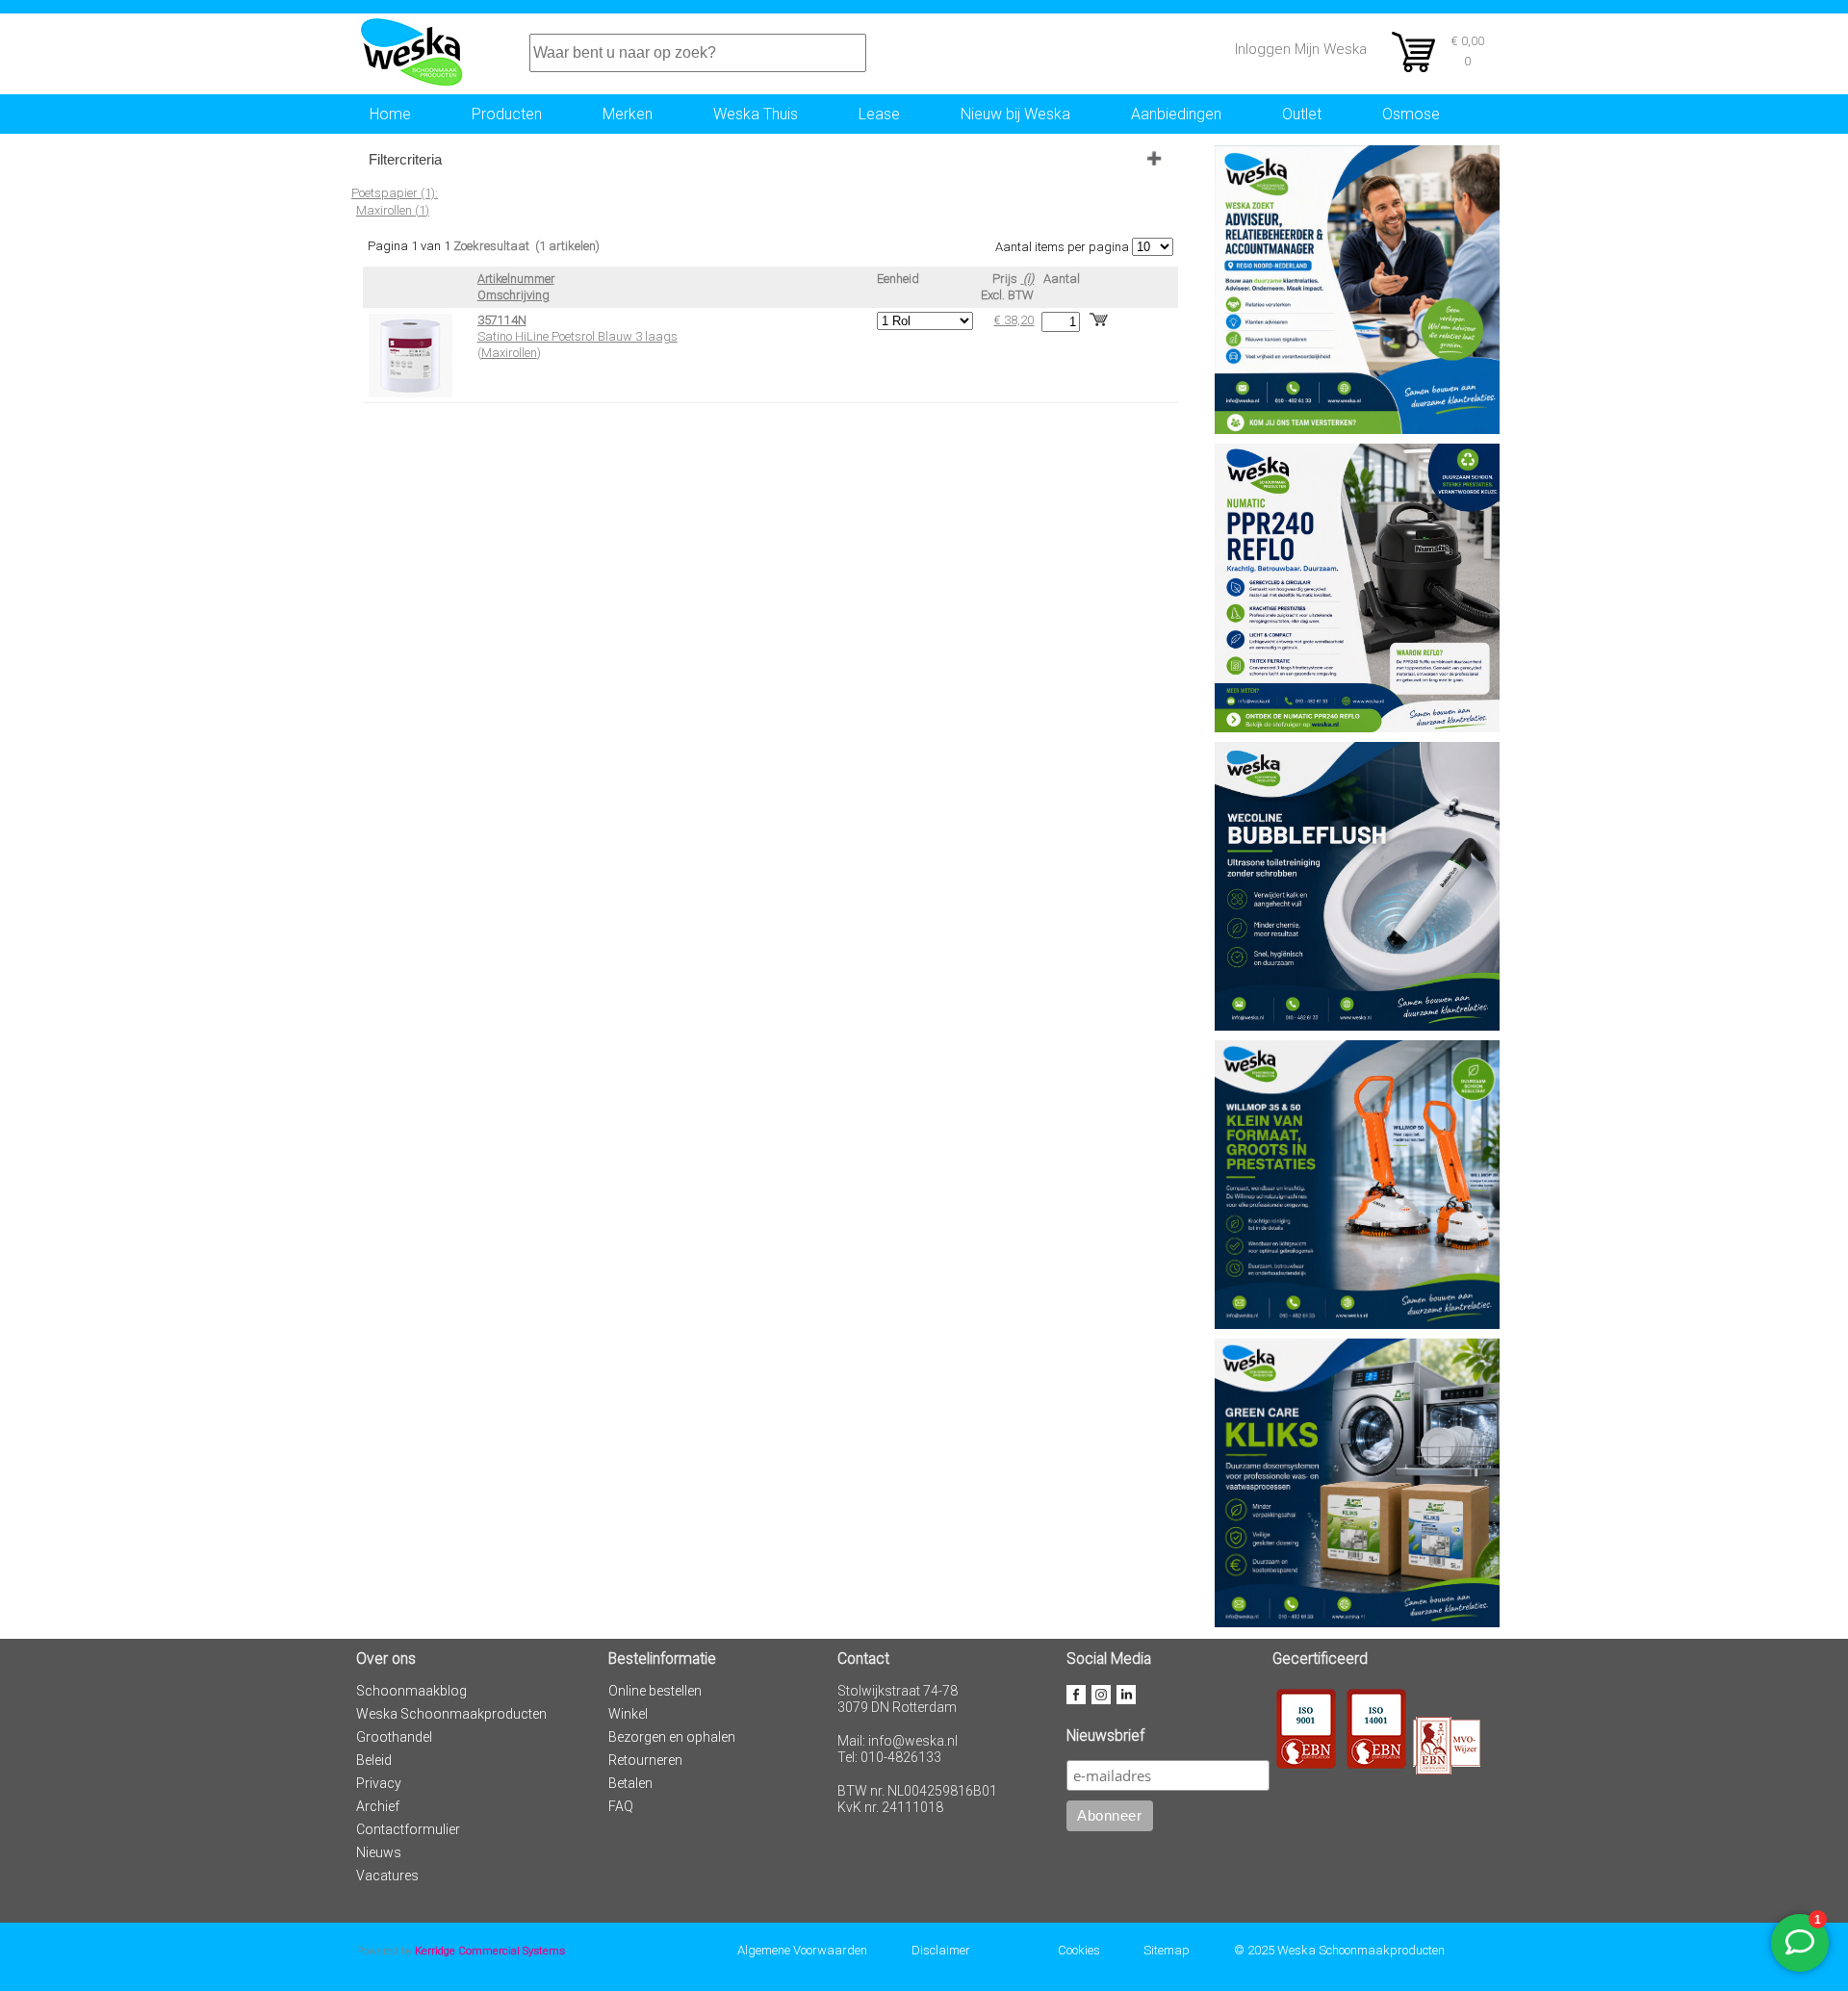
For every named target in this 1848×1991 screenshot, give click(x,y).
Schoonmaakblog (411, 1691)
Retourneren (645, 1760)
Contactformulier (408, 1829)
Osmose (1411, 114)
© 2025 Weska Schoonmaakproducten (1339, 1950)
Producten (507, 114)
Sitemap (1167, 1950)
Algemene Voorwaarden (802, 1950)
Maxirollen (509, 353)
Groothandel (394, 1737)
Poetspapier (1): (395, 193)
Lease (879, 114)
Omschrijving (513, 295)
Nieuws (379, 1852)
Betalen (630, 1783)
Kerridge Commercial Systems (490, 1951)
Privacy (379, 1783)
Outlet (1302, 114)
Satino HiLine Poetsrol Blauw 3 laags (577, 336)
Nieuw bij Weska (1015, 114)
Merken (628, 114)
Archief (378, 1806)
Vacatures (387, 1876)
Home (390, 114)
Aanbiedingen (1176, 114)
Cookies (1079, 1950)
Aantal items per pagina (1062, 247)
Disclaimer (941, 1950)
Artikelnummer (516, 279)
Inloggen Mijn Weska (1301, 49)
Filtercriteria (405, 159)
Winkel (628, 1714)
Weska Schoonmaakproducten (451, 1714)
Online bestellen (655, 1691)
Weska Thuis (756, 114)
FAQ (621, 1806)
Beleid (374, 1760)
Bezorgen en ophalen (672, 1737)
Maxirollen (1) (393, 210)
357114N (502, 320)
